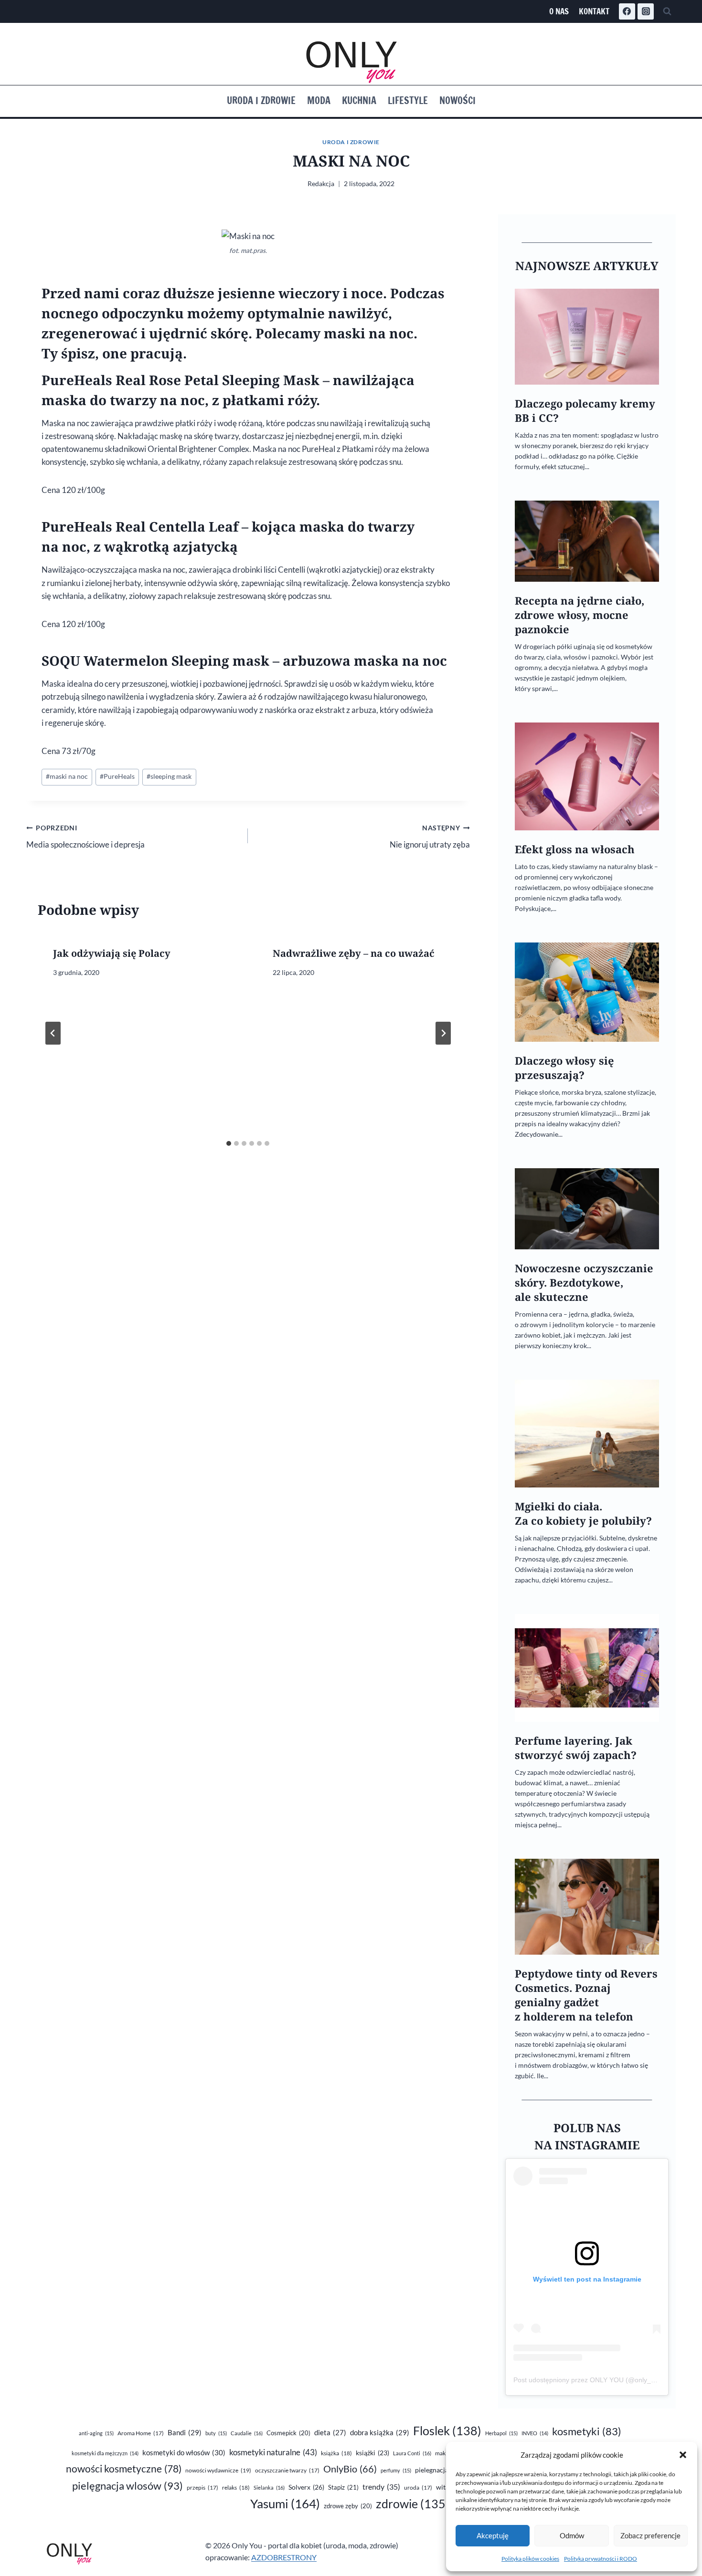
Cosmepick (288, 2433)
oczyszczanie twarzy (287, 2470)
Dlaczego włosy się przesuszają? (564, 1068)
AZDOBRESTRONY (284, 2557)
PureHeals (117, 776)
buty (216, 2433)
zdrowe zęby (348, 2506)
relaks (236, 2487)
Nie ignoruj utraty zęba (430, 837)
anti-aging (96, 2433)
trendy (381, 2487)
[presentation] (587, 337)
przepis (202, 2487)
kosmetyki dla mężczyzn (105, 2453)
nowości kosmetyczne (124, 2469)
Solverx (306, 2487)
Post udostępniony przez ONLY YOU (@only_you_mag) (597, 2380)
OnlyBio (350, 2469)
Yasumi (285, 2503)
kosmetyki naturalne (273, 2452)
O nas (559, 11)
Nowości (457, 100)
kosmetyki (587, 2431)
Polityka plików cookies (530, 2559)
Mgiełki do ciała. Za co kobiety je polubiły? (583, 1513)
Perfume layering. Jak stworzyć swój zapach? (576, 1748)
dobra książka (380, 2432)
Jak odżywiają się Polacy (112, 953)
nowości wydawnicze (218, 2470)
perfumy (396, 2470)
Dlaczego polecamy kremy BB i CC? (585, 411)
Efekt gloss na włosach (575, 849)
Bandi (185, 2432)
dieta (330, 2433)
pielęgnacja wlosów (128, 2486)
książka (336, 2453)
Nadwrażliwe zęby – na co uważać (354, 953)
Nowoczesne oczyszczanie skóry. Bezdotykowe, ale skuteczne (584, 1283)
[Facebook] (627, 11)
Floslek (447, 2431)
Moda (319, 100)
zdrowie (413, 2504)
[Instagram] (646, 11)
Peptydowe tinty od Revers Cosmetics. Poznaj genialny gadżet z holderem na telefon (586, 1995)
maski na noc (67, 776)
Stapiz (343, 2487)
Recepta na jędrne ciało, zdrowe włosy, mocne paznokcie (580, 615)
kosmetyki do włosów (184, 2452)
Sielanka (269, 2487)
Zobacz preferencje (650, 2535)
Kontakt (594, 11)
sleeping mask (169, 776)
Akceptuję (493, 2535)
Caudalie (247, 2433)
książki (372, 2453)
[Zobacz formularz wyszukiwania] (667, 11)
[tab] (229, 1143)
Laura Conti (412, 2453)
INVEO (535, 2433)
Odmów (572, 2535)
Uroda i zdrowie (261, 100)
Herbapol (501, 2433)
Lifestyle (408, 100)
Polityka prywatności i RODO (601, 2559)
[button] (683, 2455)
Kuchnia (359, 100)
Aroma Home (141, 2433)
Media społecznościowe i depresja (85, 837)
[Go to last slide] (53, 1033)
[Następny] (443, 1033)
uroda (418, 2487)
